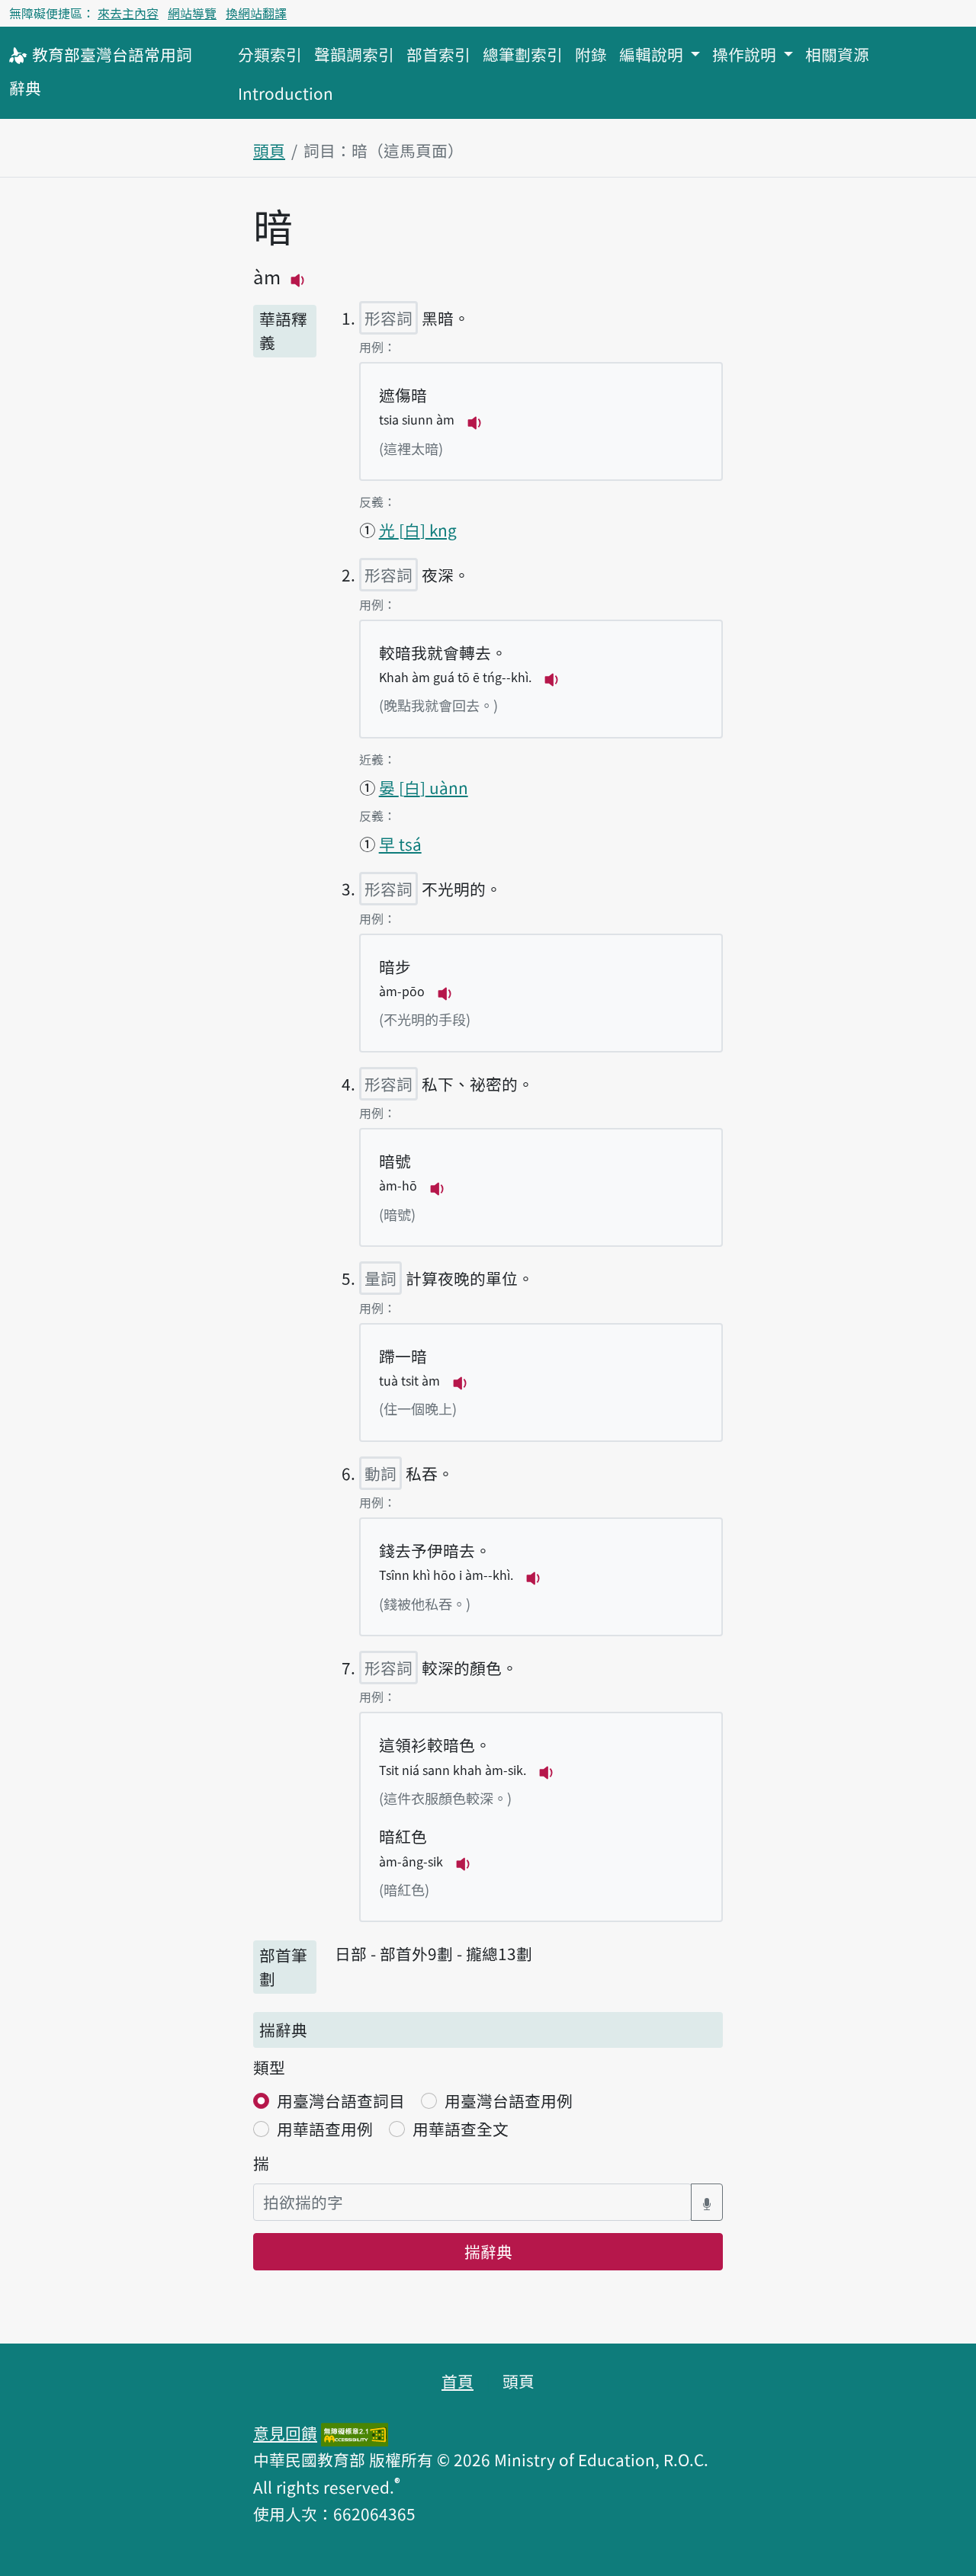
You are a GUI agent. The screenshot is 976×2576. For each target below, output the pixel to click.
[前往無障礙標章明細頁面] (355, 2433)
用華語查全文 (461, 2129)
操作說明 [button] (746, 54)
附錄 (591, 54)
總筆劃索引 (523, 54)
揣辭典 (488, 2251)
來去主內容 (128, 13)
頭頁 (269, 150)
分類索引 (270, 54)
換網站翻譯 (256, 13)
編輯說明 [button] (653, 54)
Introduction (286, 93)
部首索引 (438, 54)
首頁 (457, 2381)
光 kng (418, 530)
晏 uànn (424, 787)
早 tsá (400, 844)
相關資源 (837, 54)
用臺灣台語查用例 (509, 2100)
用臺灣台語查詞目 (341, 2100)
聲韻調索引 (354, 54)
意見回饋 (285, 2433)
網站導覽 (192, 13)
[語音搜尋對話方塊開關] (707, 2202)
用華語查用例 (325, 2129)
